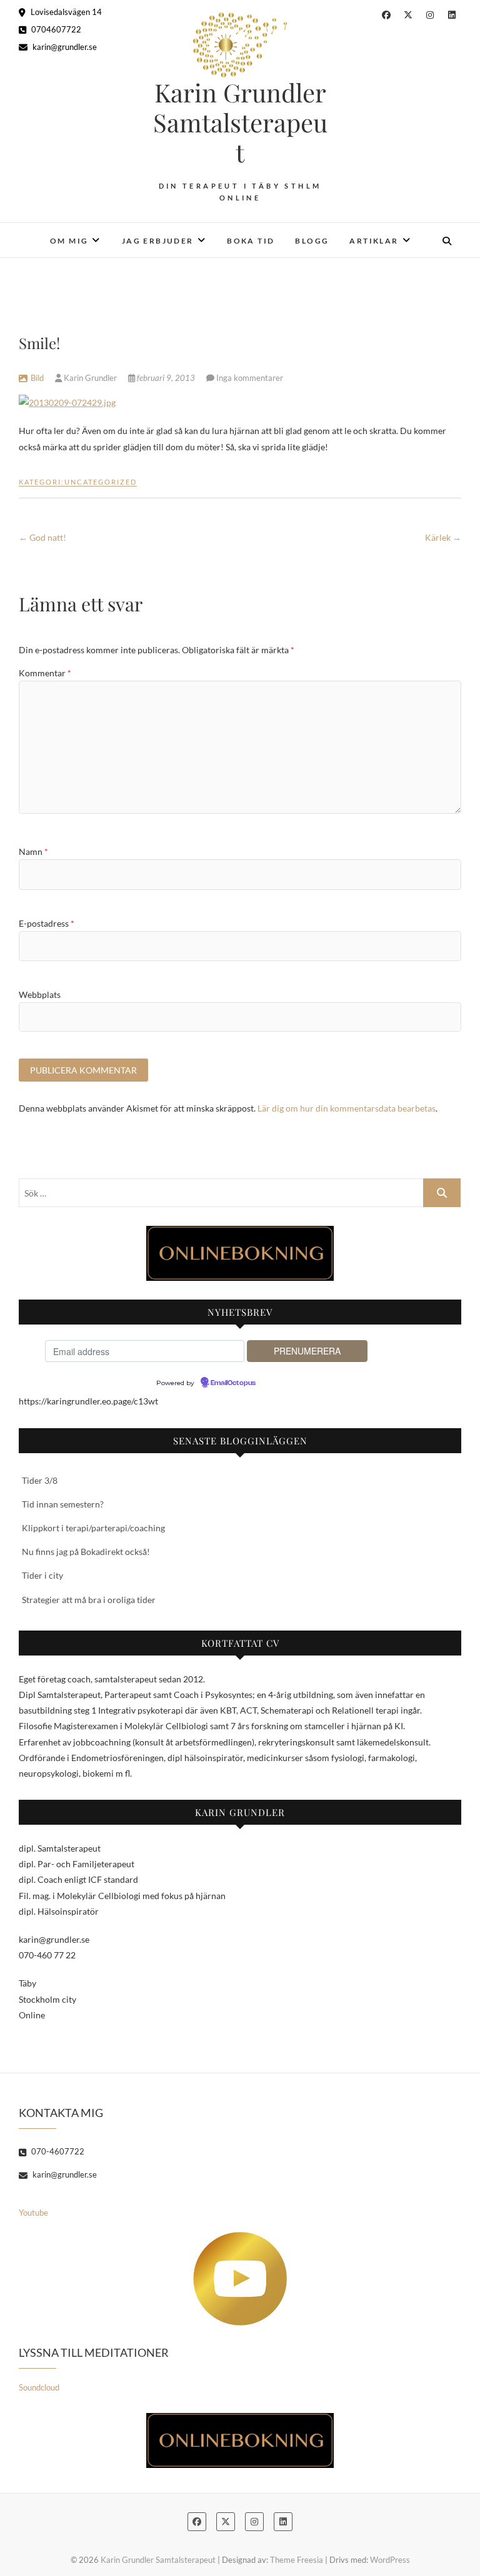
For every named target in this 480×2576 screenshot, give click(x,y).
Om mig (69, 241)
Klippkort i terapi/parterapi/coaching (93, 1528)
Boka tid (251, 241)
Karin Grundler (90, 378)
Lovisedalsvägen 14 (65, 12)
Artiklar (374, 241)
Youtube (33, 2213)
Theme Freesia (297, 2560)
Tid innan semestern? (63, 1504)
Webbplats (40, 994)
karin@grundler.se (64, 47)
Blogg (312, 241)
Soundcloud (39, 2387)
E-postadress (47, 923)
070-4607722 (57, 2151)
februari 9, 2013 (166, 378)
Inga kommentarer (250, 378)
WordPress (390, 2560)
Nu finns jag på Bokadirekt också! (86, 1552)
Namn (33, 851)
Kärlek (443, 537)
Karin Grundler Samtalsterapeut (240, 122)
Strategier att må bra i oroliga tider (89, 1600)
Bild (37, 378)
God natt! (42, 537)
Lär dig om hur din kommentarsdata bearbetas (347, 1108)
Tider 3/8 (40, 1480)
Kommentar (45, 673)
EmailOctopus (233, 1383)
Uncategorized (101, 482)
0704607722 (55, 29)
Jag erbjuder (158, 241)
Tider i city (42, 1575)
